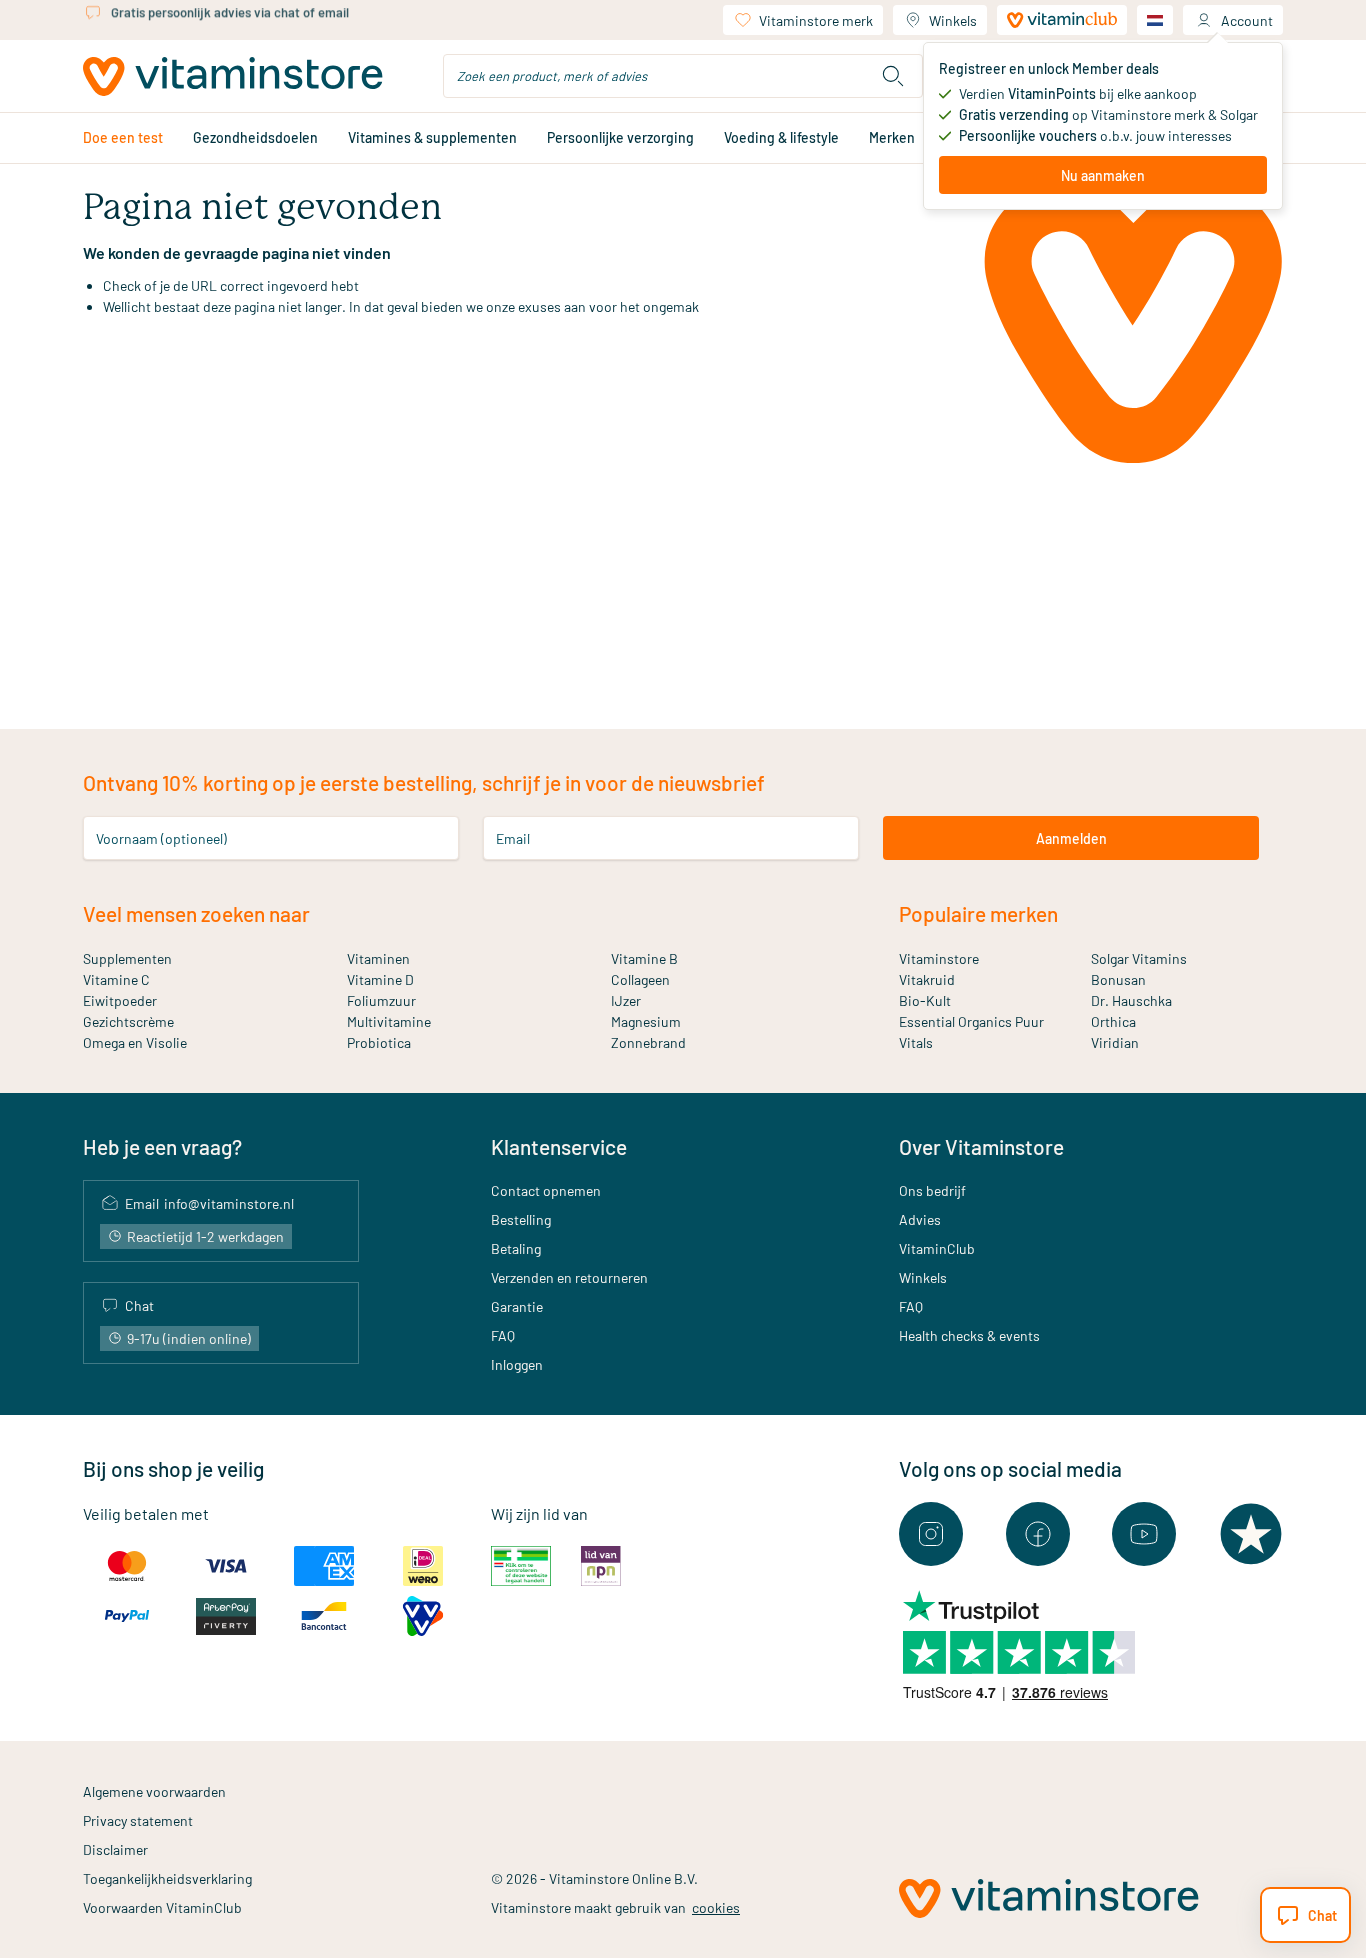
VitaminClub (937, 1248)
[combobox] (683, 76)
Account (1247, 20)
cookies (716, 1907)
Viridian (1115, 1042)
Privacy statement (138, 1820)
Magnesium (646, 1021)
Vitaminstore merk (816, 20)
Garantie (517, 1306)
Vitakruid (927, 979)
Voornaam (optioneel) (161, 838)
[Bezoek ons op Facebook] (1038, 1534)
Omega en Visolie (135, 1042)
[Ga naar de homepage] (233, 76)
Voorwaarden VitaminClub (162, 1907)
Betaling (516, 1248)
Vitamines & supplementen (432, 137)
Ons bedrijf (932, 1190)
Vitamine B (644, 958)
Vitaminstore (939, 958)
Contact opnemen (546, 1190)
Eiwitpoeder (120, 1000)
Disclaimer (115, 1849)
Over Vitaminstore (981, 1146)
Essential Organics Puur (971, 1021)
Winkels (953, 20)
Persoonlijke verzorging (620, 137)
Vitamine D (380, 979)
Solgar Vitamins (1139, 958)
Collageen (640, 979)
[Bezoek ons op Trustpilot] (1251, 1534)
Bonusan (1118, 979)
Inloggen (517, 1364)
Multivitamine (389, 1021)
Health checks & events (969, 1335)
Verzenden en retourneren (569, 1277)
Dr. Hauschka (1131, 1000)
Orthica (1113, 1021)
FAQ (503, 1335)
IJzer (626, 1000)
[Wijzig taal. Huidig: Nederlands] (1155, 20)
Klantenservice (559, 1146)
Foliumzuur (381, 1000)
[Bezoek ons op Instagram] (931, 1534)
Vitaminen (378, 958)
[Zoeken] (893, 76)
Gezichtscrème (128, 1021)
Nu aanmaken (1103, 175)
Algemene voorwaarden (154, 1791)
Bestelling (521, 1219)
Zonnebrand (648, 1042)
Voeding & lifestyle (781, 137)
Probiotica (379, 1042)
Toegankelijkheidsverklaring (167, 1878)
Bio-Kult (925, 1000)
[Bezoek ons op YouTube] (1144, 1534)
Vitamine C (116, 979)
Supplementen (127, 958)
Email (513, 838)
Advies (920, 1219)
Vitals (916, 1042)
